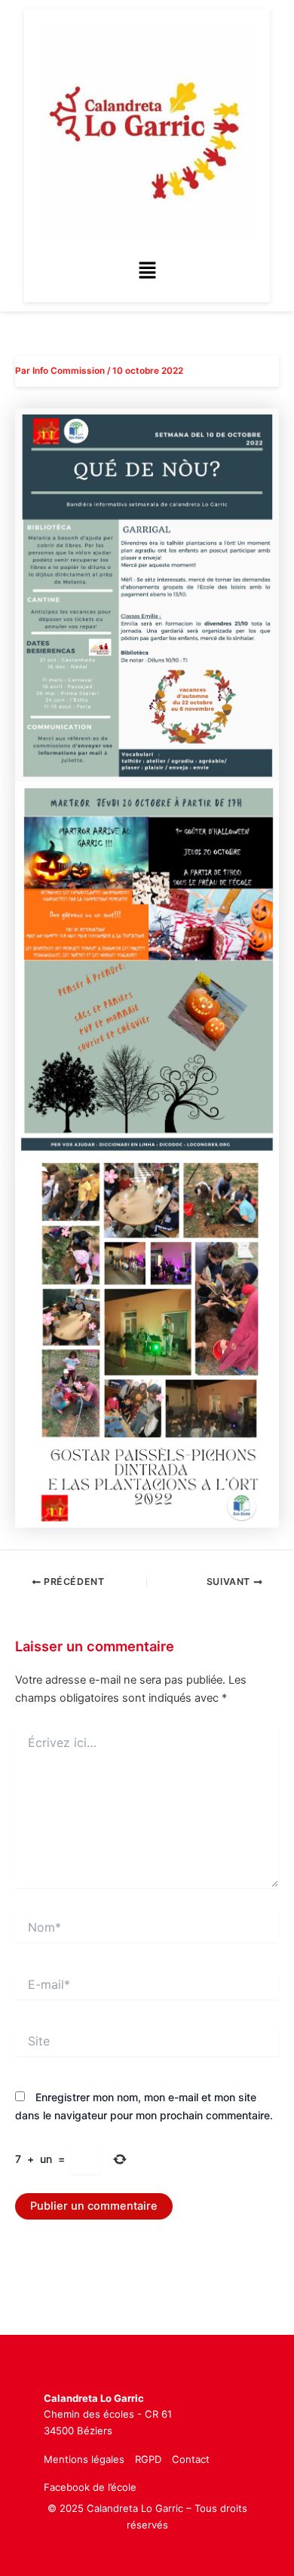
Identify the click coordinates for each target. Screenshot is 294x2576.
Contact (191, 2459)
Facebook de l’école (90, 2487)
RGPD (148, 2459)
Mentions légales (84, 2459)
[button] (147, 271)
